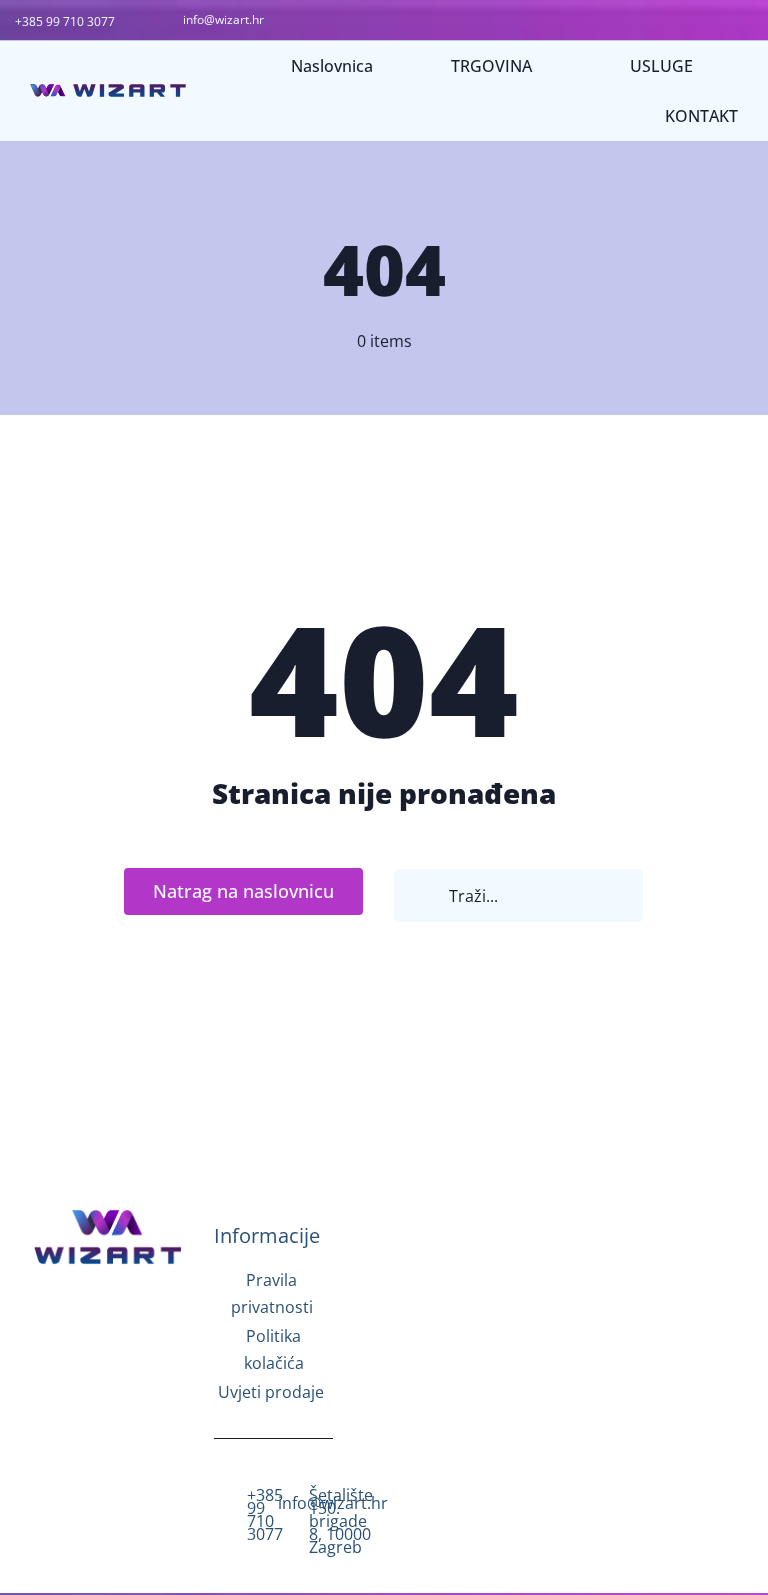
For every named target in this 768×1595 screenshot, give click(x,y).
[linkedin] (108, 1382)
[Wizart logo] (108, 92)
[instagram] (108, 1319)
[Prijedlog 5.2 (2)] (108, 1213)
